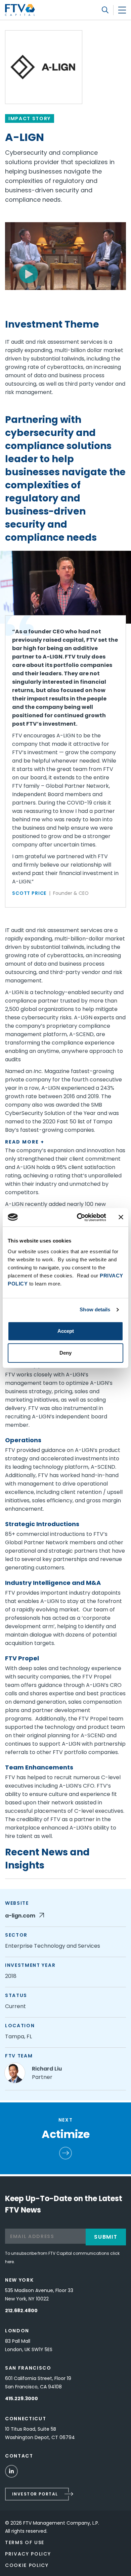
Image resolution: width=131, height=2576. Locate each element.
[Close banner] (121, 1217)
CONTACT (19, 2456)
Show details (95, 1309)
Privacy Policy (28, 2554)
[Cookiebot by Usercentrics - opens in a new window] (79, 1217)
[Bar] (122, 10)
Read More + (25, 1142)
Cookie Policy (27, 2565)
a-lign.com (21, 1916)
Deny (65, 1353)
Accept (66, 1331)
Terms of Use (25, 2542)
